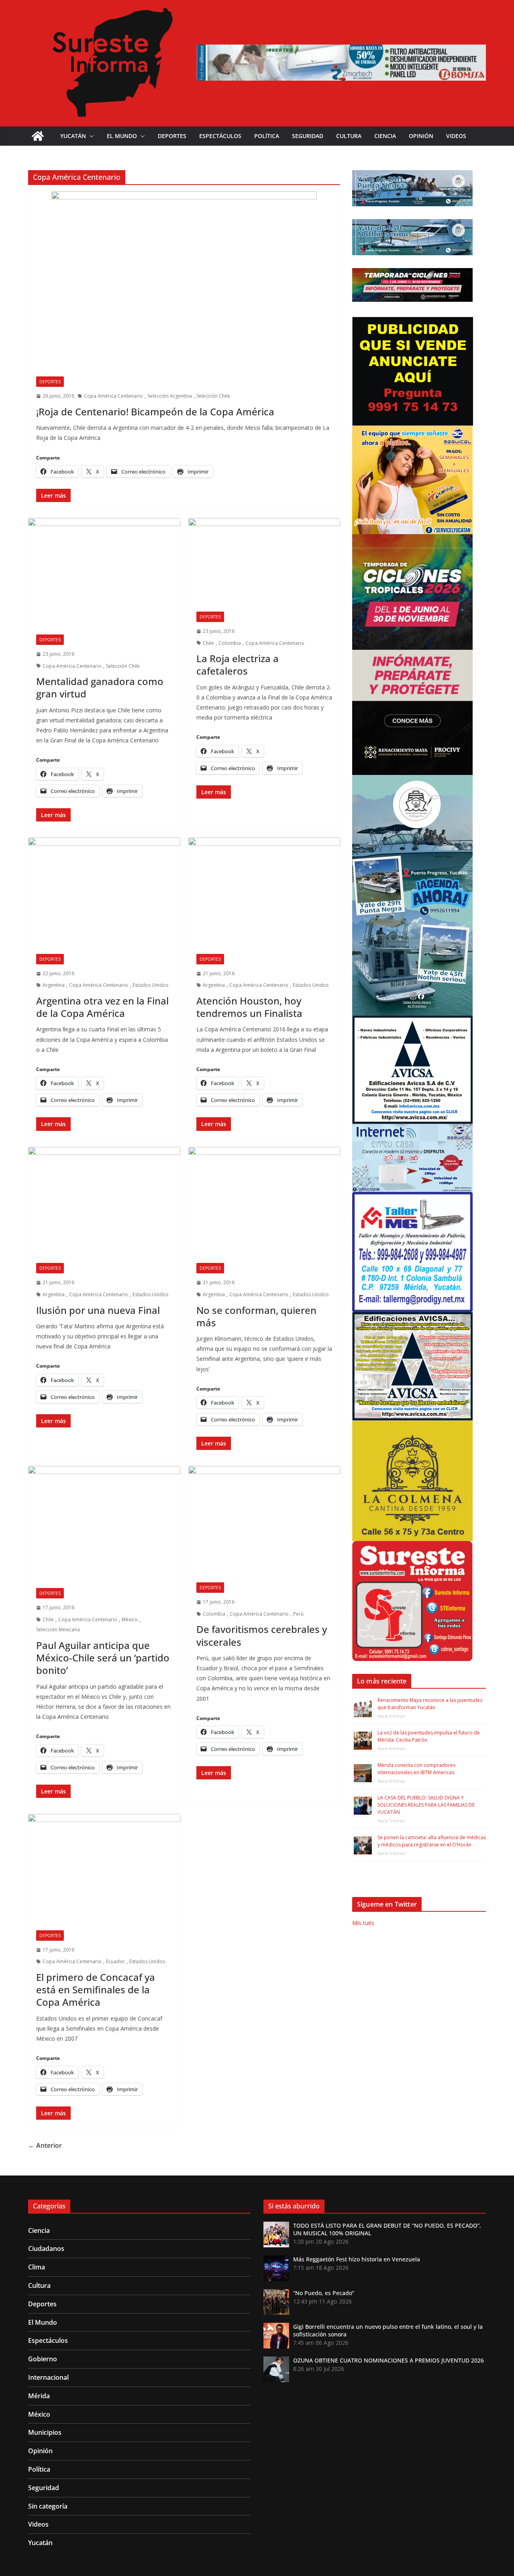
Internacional (48, 2377)
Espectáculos (220, 136)
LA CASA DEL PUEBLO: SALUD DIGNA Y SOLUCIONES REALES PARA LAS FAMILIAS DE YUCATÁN (426, 1805)
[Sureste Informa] (38, 136)
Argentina (54, 985)
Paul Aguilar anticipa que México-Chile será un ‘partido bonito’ (103, 1658)
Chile (208, 643)
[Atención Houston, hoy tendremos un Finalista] (264, 892)
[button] (90, 136)
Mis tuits (363, 1923)
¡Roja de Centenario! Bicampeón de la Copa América (155, 412)
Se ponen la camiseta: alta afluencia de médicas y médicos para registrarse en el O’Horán (432, 1841)
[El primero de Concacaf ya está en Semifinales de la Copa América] (104, 1868)
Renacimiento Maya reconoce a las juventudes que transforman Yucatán (430, 1704)
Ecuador (115, 1961)
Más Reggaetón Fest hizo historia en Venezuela (357, 2259)
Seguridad (308, 136)
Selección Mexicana (58, 1630)
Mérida (39, 2396)
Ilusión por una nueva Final (98, 1310)
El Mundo (122, 136)
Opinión (421, 136)
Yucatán (73, 136)
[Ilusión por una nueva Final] (104, 1201)
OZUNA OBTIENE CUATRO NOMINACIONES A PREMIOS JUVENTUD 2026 (389, 2360)
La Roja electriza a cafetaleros (238, 665)
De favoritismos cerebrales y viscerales (262, 1635)
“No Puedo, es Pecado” (324, 2293)
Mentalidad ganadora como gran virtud (100, 687)
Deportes (172, 136)
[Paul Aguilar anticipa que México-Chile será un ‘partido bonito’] (104, 1523)
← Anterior (45, 2145)
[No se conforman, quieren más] (264, 1201)
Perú (298, 1614)
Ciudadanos (46, 2249)
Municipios (45, 2432)
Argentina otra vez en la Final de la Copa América (102, 1007)
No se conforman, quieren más (256, 1316)
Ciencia (385, 136)
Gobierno (43, 2359)
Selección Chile (213, 396)
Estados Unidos (150, 985)
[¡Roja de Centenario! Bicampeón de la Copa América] (184, 280)
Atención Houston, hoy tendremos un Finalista (249, 1007)
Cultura (349, 136)
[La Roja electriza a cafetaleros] (264, 561)
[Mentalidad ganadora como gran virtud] (104, 572)
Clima (37, 2267)
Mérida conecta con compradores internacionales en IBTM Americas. (416, 1769)
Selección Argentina (170, 396)
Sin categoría (48, 2506)
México (130, 1619)
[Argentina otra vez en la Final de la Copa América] (104, 892)
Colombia (230, 643)
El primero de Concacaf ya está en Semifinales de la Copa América (96, 1989)
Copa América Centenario (113, 396)
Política (267, 136)
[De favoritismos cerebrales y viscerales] (264, 1520)
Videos (456, 136)
